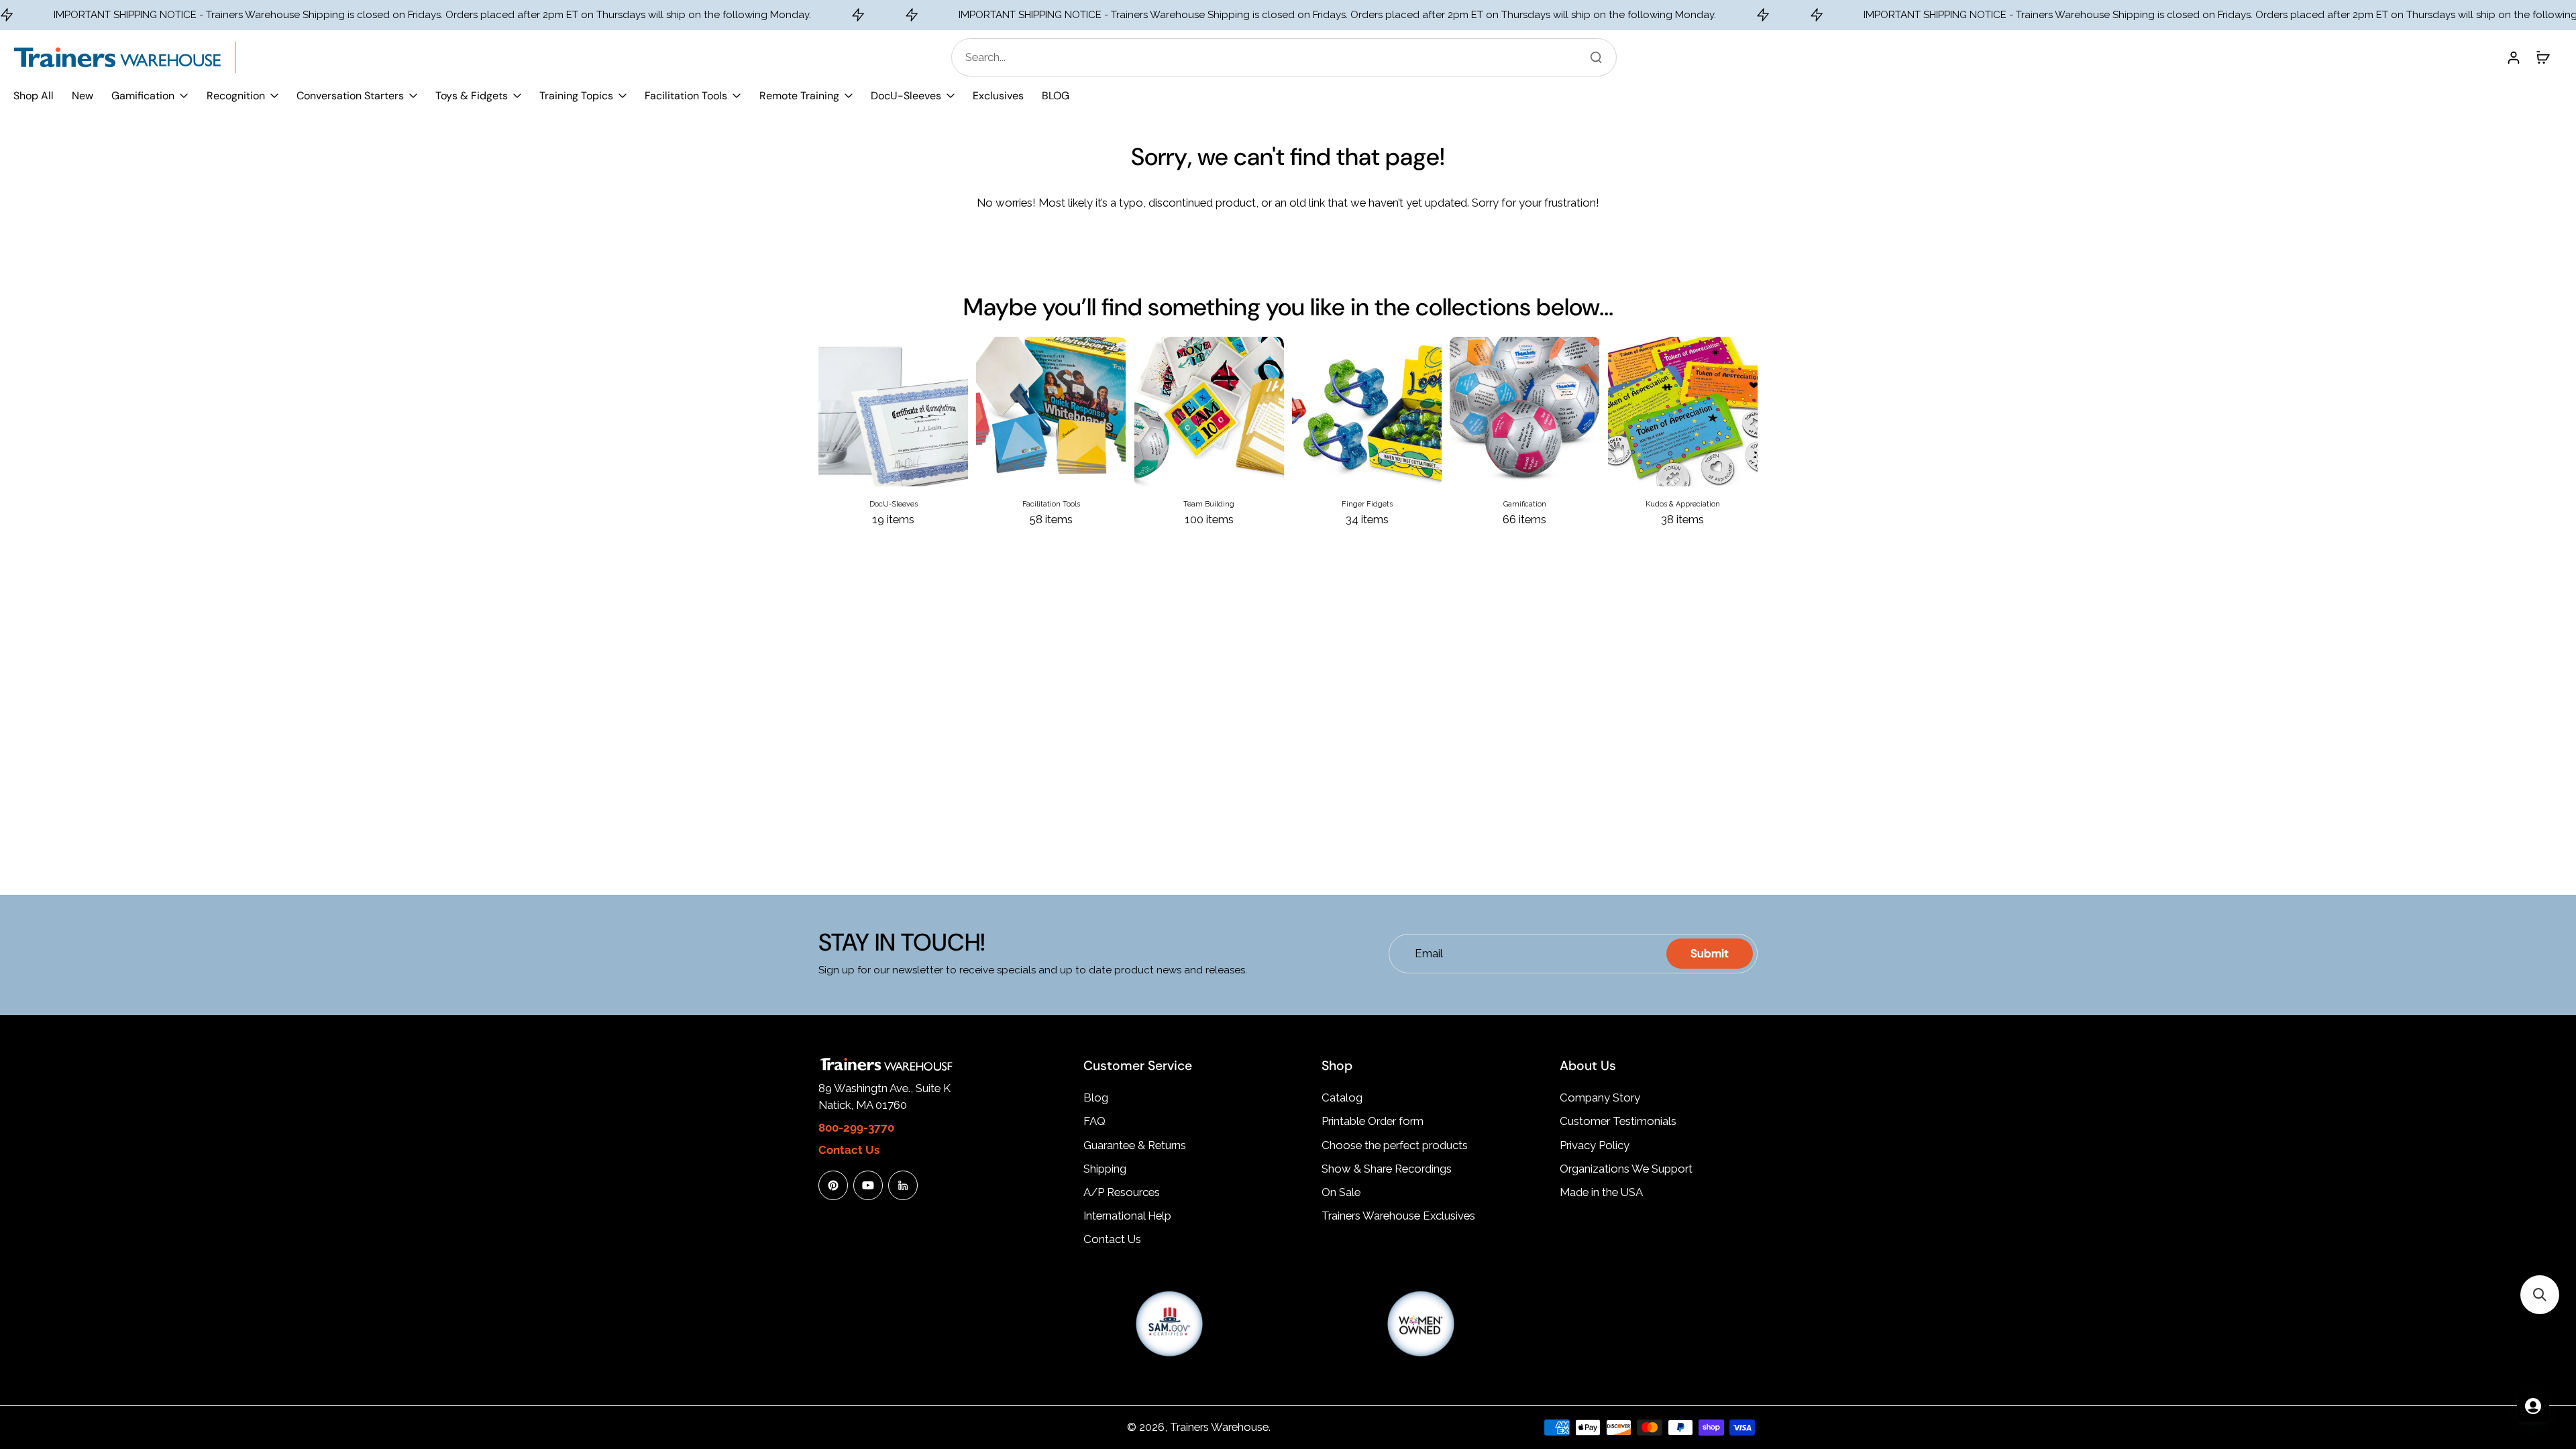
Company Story (1600, 1097)
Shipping (1105, 1169)
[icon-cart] (2542, 57)
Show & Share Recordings (1387, 1169)
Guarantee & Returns (1135, 1145)
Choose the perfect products (1395, 1145)
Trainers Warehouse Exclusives (1398, 1216)
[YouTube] (868, 1185)
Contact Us (1112, 1239)
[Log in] (2513, 57)
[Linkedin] (903, 1185)
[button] (2540, 1295)
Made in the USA (1601, 1192)
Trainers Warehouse (1219, 1427)
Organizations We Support (1626, 1169)
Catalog (1342, 1097)
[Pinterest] (833, 1185)
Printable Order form (1373, 1121)
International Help (1127, 1216)
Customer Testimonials (1618, 1121)
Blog (1096, 1097)
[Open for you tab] (2533, 1406)
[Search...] (1596, 57)
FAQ (1094, 1121)
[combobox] (1288, 57)
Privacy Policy (1595, 1145)
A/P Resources (1122, 1192)
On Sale (1341, 1192)
